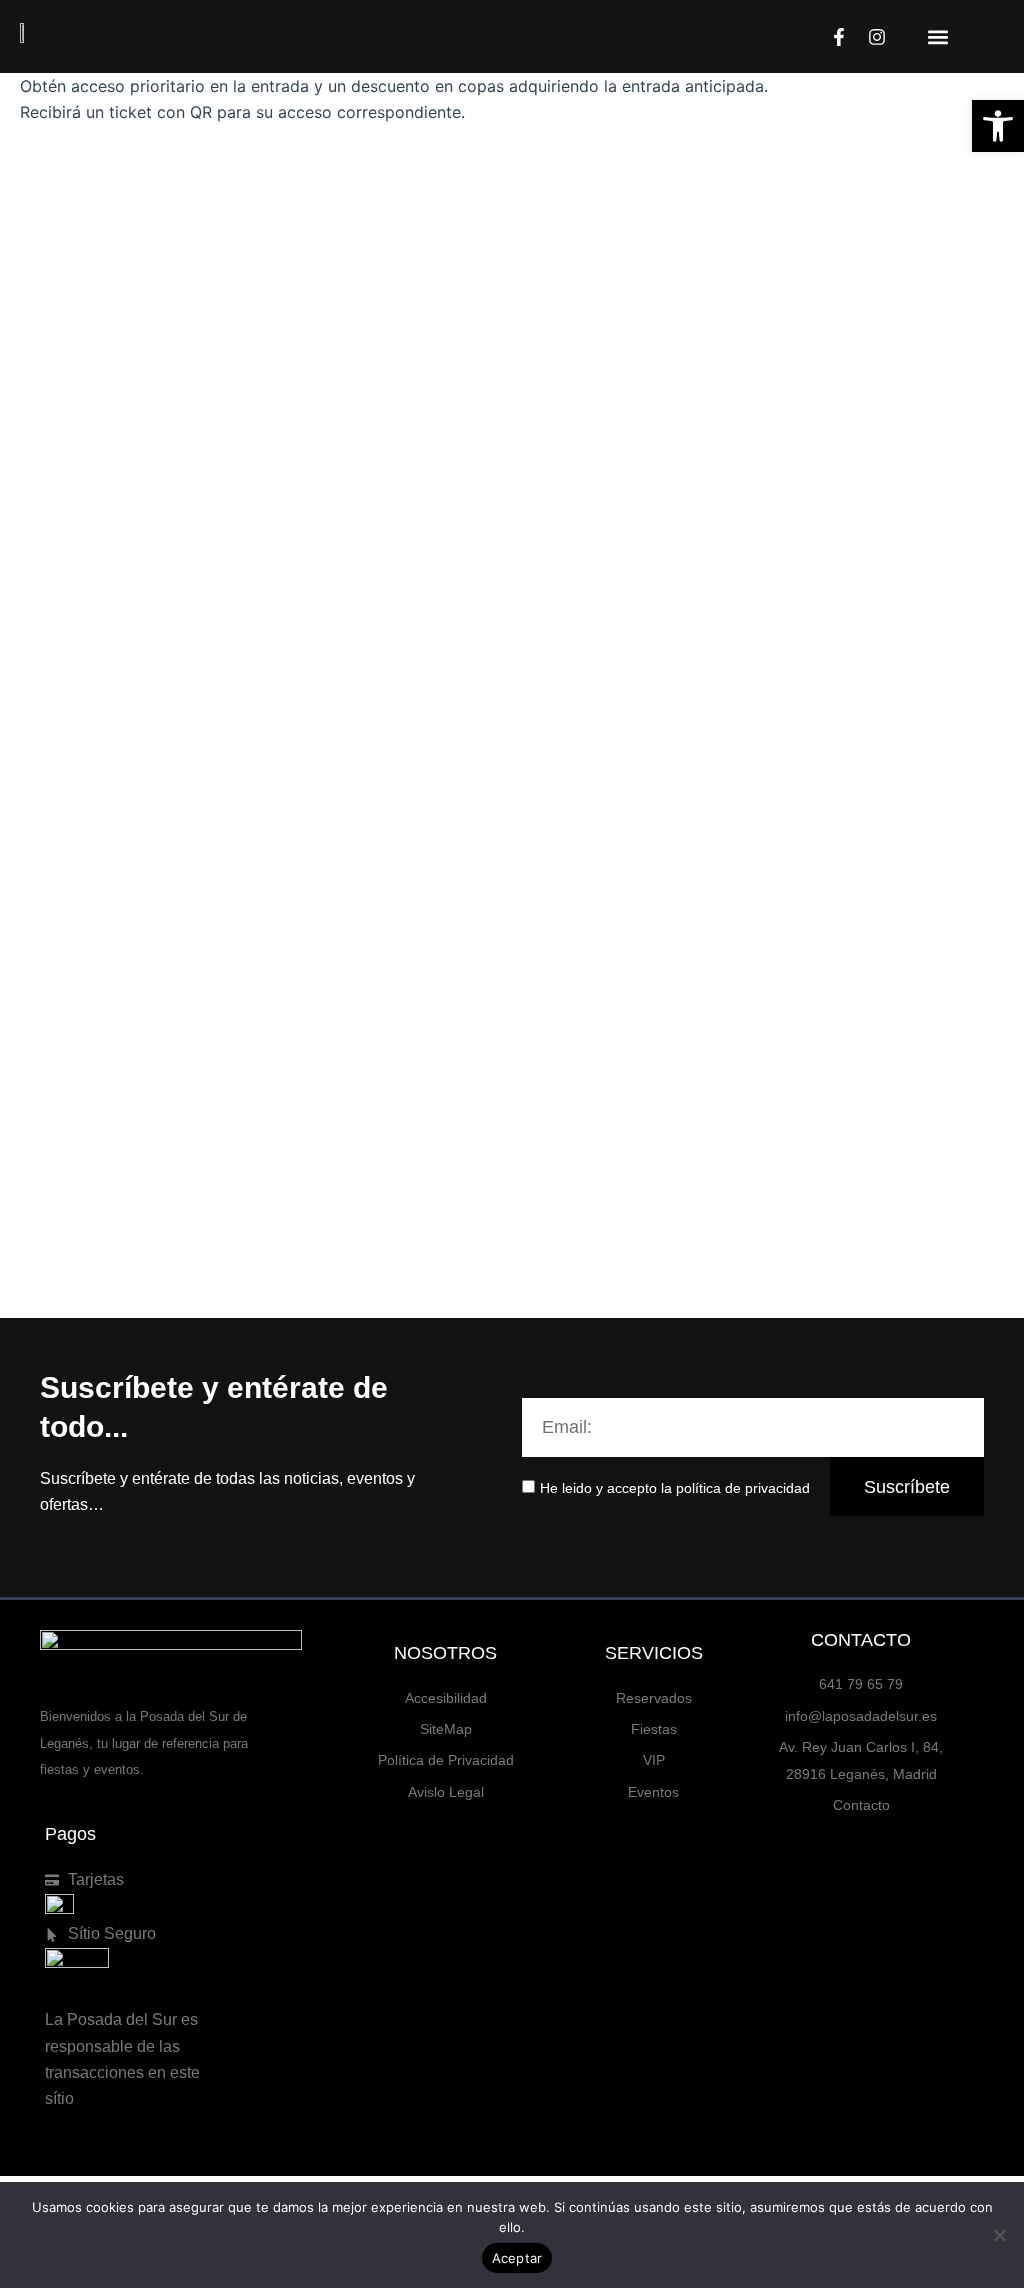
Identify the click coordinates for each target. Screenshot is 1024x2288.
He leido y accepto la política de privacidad (675, 1488)
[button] (938, 36)
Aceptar (517, 2258)
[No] (999, 2235)
